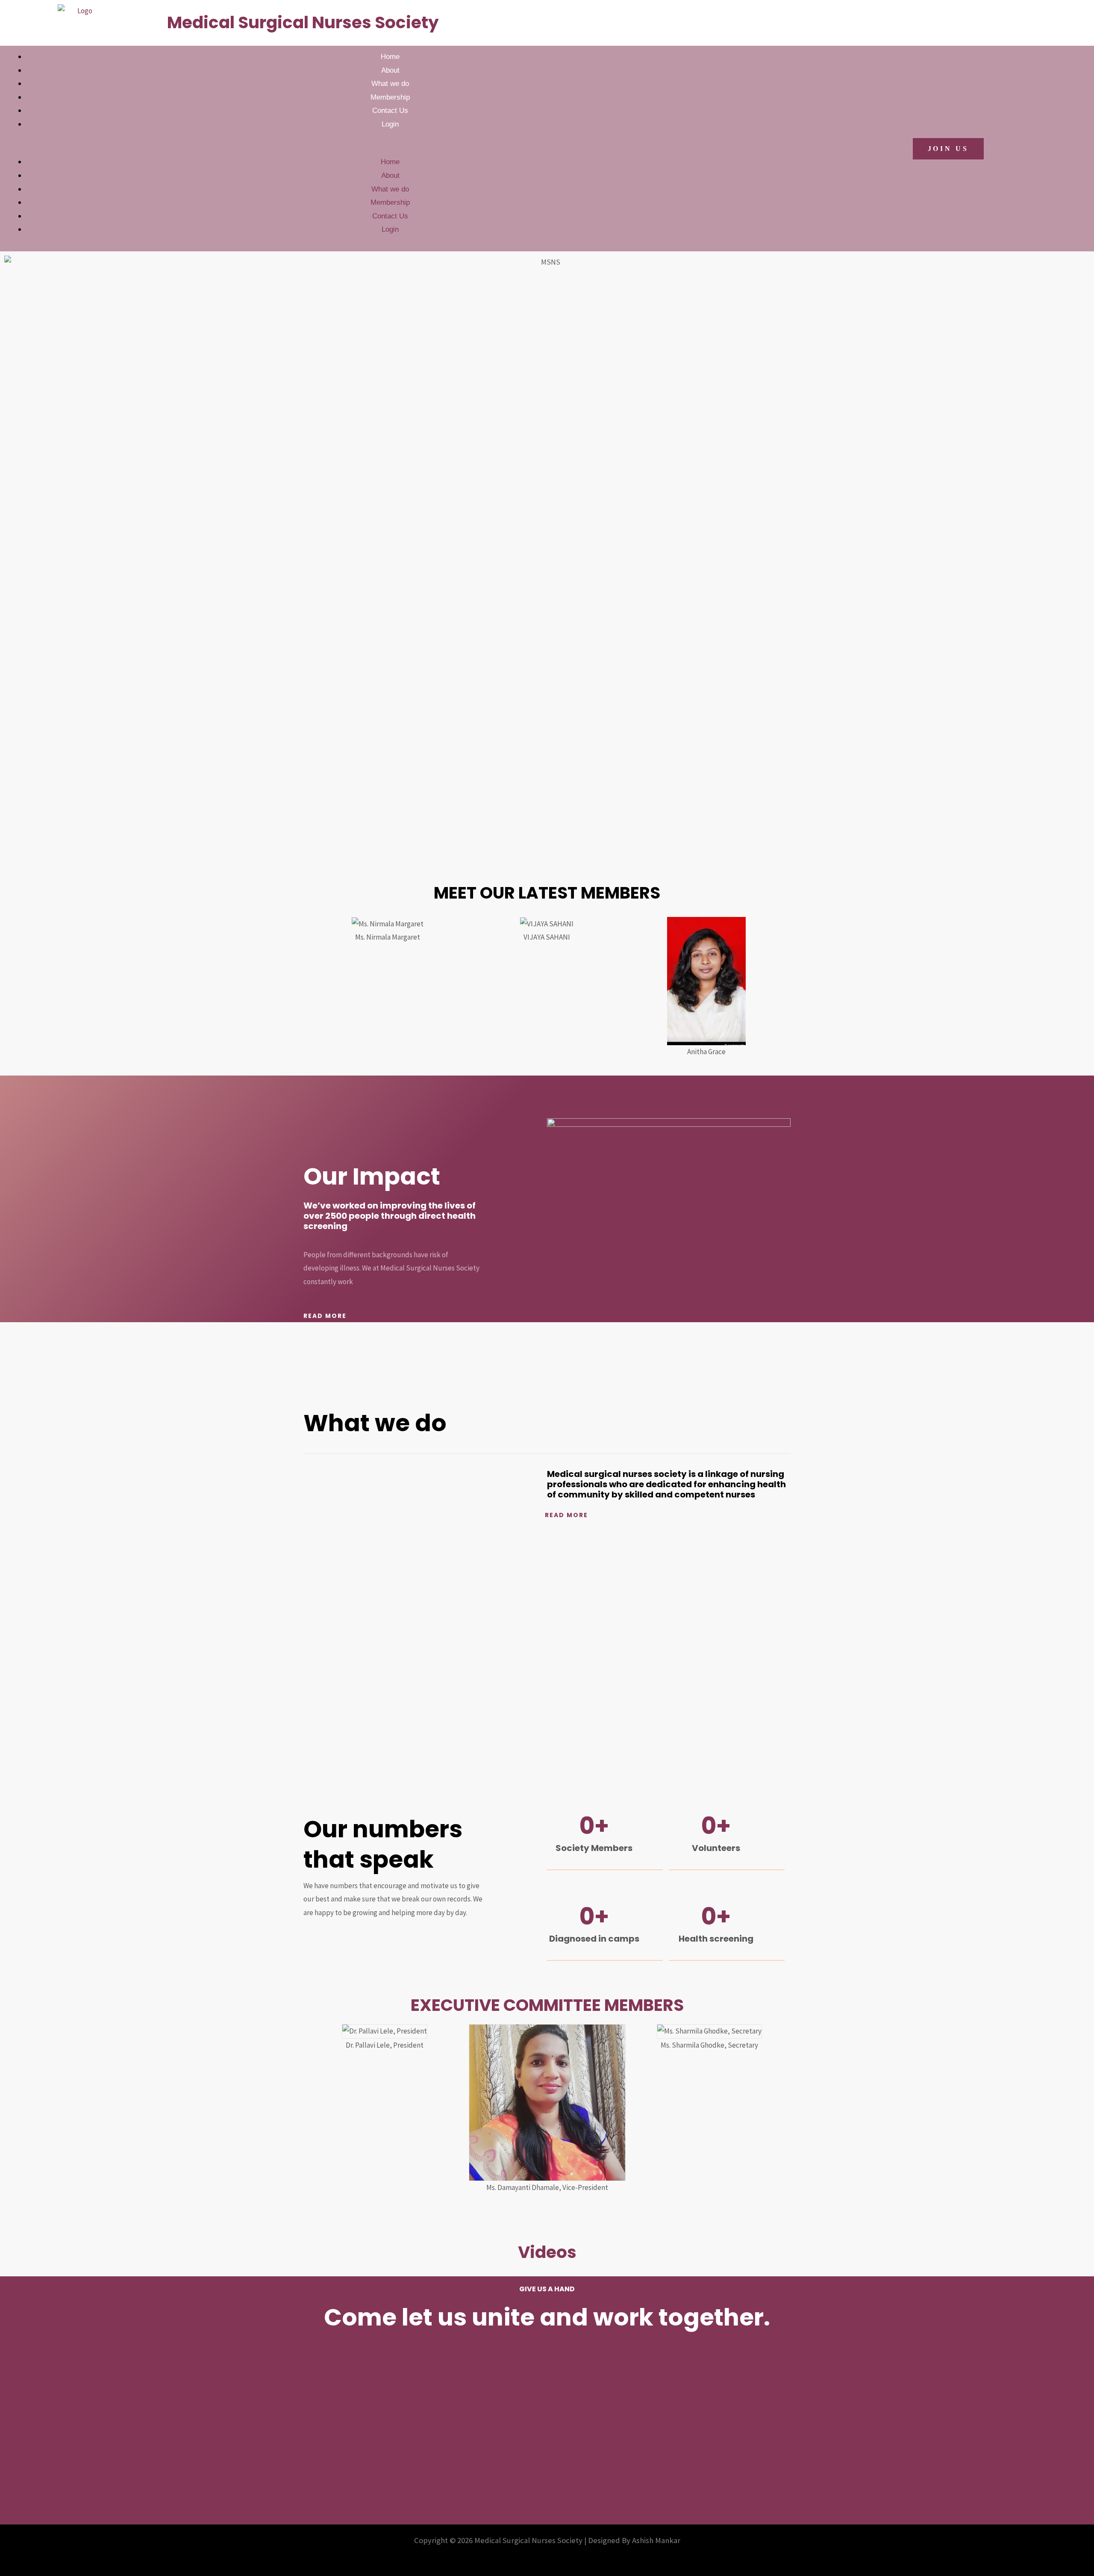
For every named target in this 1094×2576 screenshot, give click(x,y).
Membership (390, 97)
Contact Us (390, 111)
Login (390, 124)
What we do (390, 84)
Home (390, 57)
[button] (379, 149)
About (390, 70)
